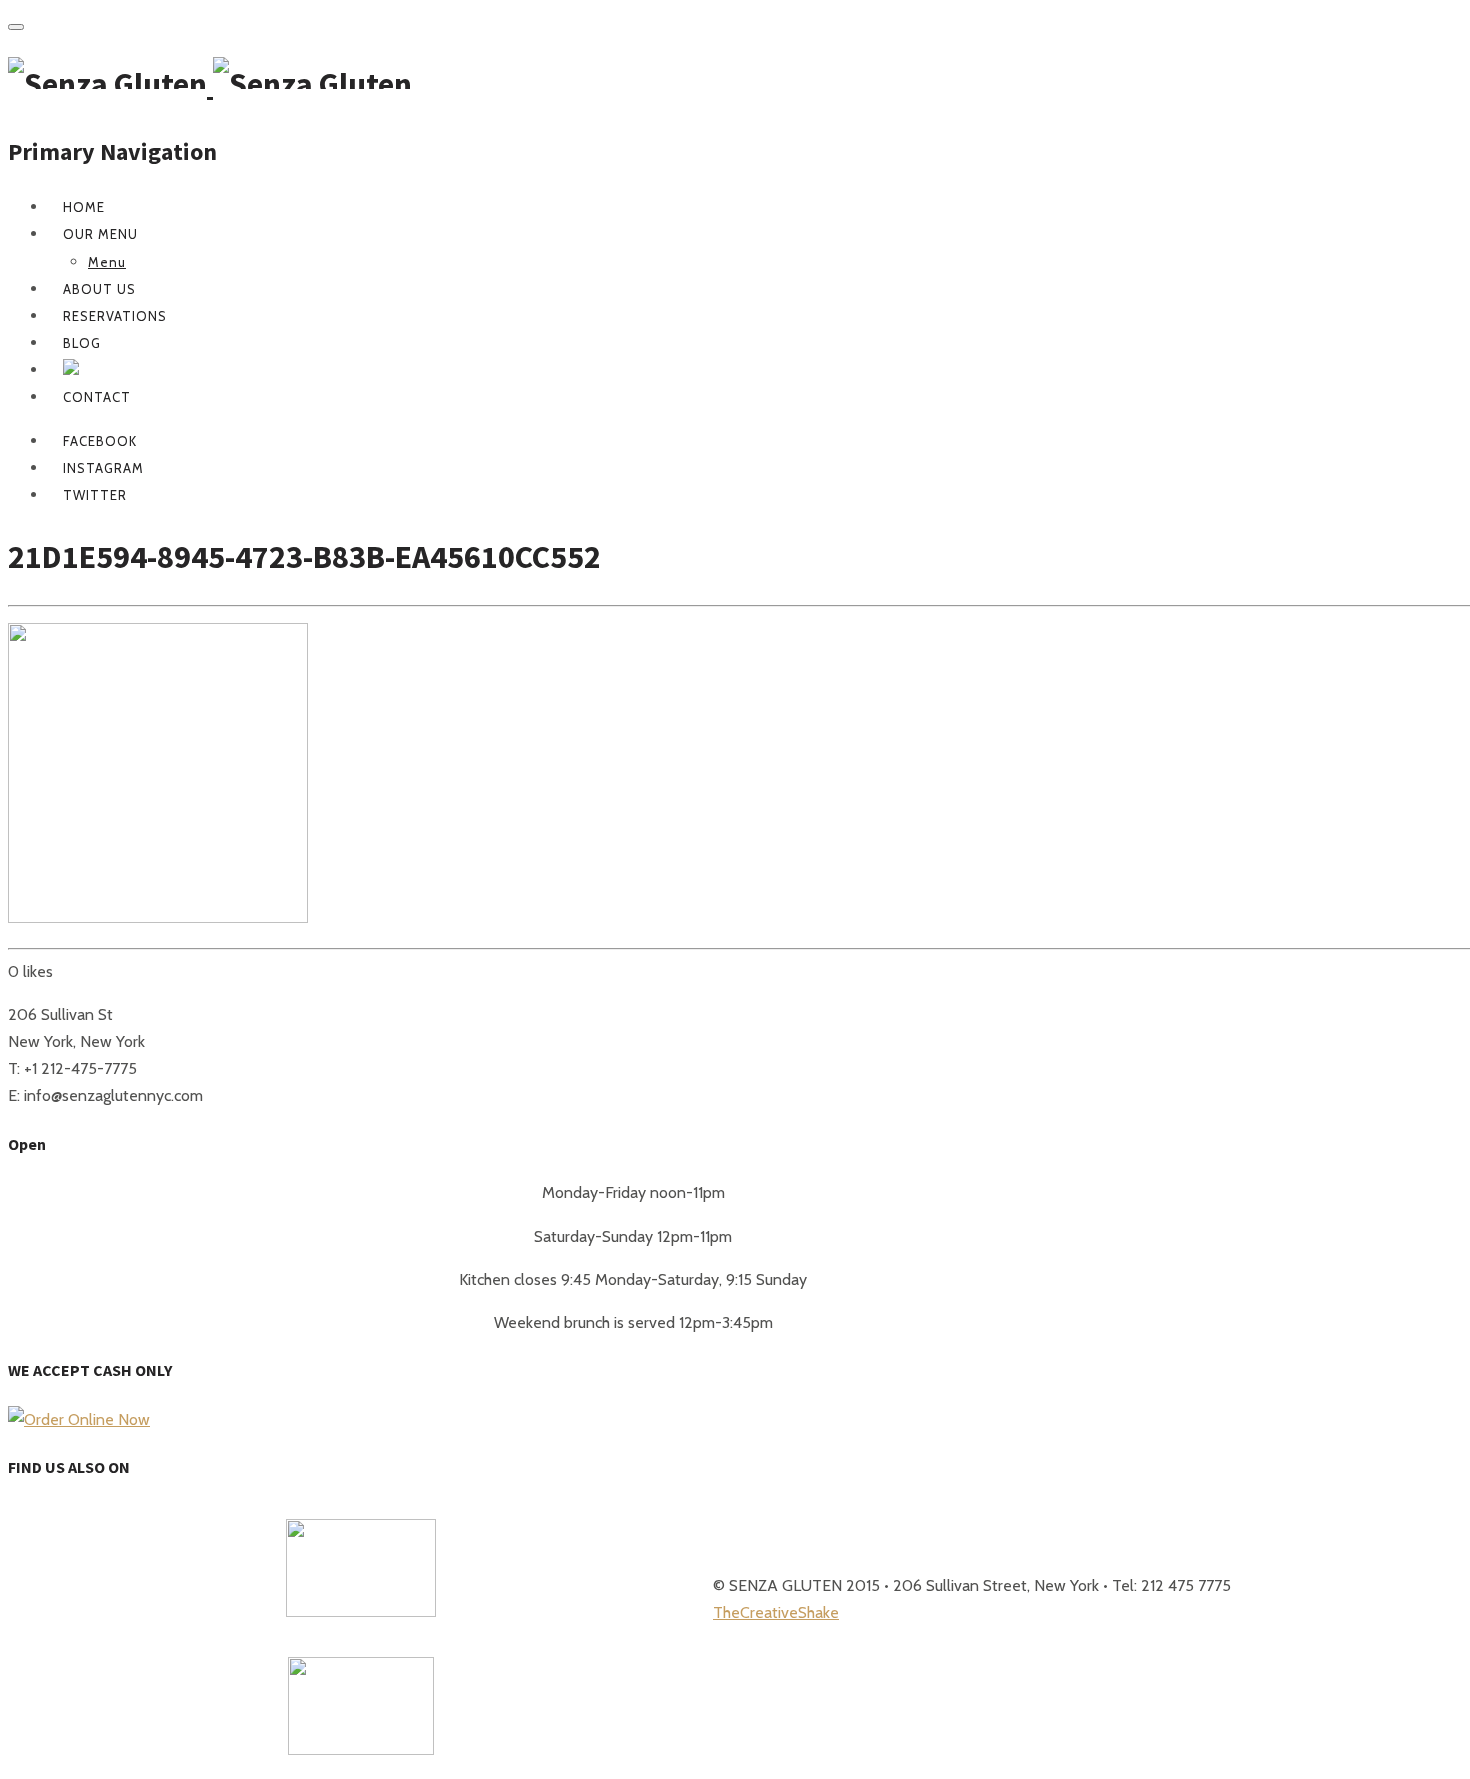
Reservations (115, 316)
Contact (97, 397)
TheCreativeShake (776, 1612)
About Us (99, 289)
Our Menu (100, 234)
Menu (107, 262)
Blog (82, 343)
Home (84, 207)
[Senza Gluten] (210, 84)
